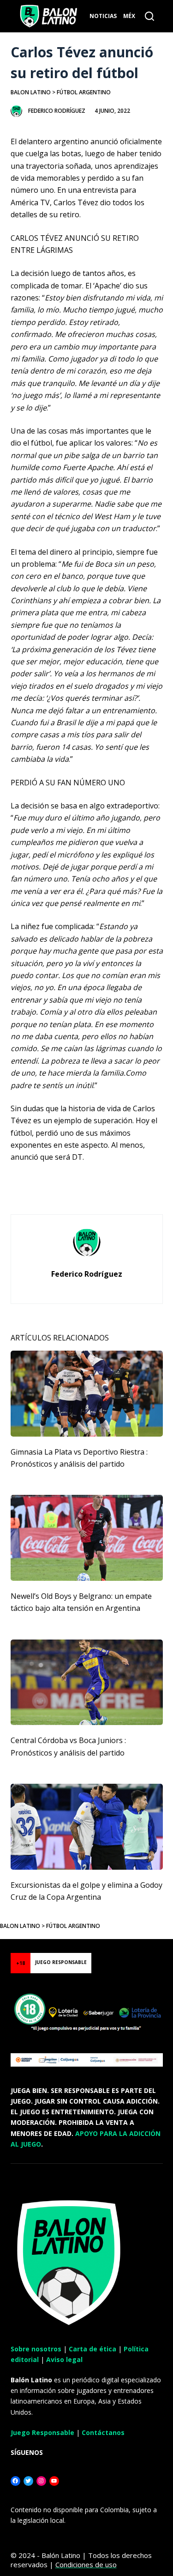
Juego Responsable (42, 2432)
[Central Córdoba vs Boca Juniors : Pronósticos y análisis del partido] (87, 1683)
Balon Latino (31, 92)
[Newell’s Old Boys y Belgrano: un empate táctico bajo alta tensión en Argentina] (87, 1538)
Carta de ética (92, 2349)
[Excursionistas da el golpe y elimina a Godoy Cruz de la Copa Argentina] (87, 1827)
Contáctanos (103, 2432)
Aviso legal (64, 2359)
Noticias (103, 16)
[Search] (149, 16)
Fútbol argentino (84, 92)
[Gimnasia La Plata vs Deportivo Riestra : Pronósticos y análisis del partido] (87, 1394)
